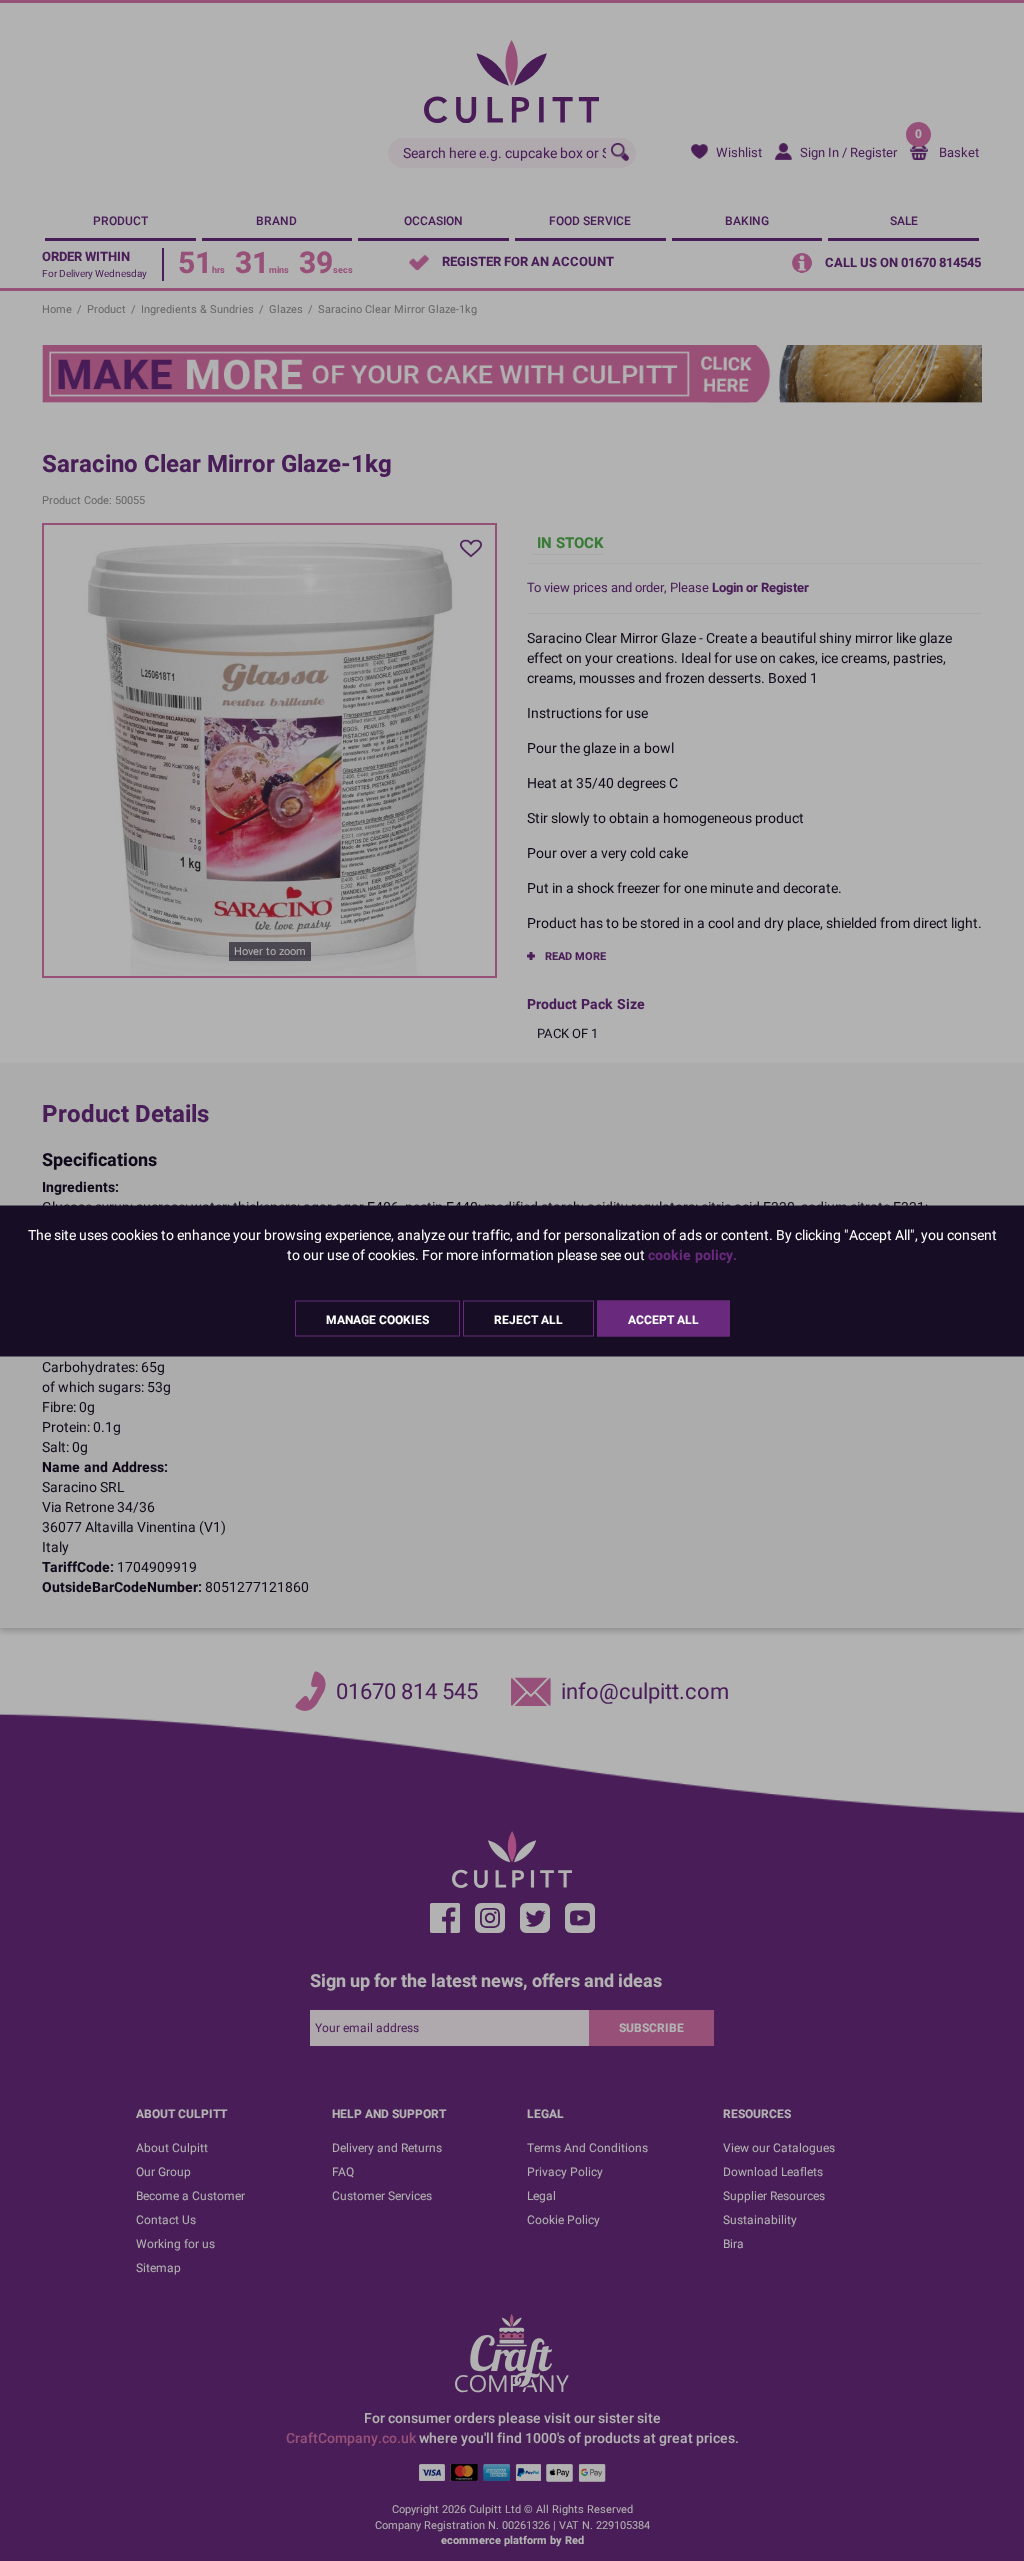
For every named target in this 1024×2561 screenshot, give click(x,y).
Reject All (528, 1319)
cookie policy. (692, 1254)
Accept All (663, 1319)
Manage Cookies (377, 1319)
